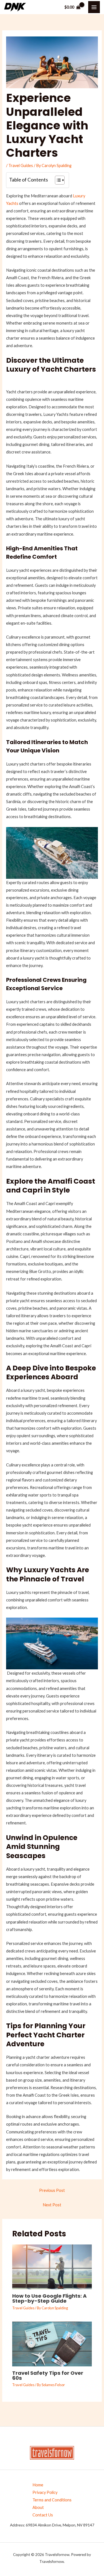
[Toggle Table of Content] (57, 180)
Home (38, 2485)
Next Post (52, 2205)
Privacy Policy (45, 2492)
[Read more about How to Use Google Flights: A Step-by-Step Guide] (52, 2266)
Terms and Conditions (52, 2500)
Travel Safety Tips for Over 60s (48, 2375)
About (38, 2507)
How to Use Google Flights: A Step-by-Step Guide (49, 2298)
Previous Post (52, 2190)
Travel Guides (21, 165)
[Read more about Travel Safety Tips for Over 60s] (52, 2343)
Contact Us (43, 2515)
